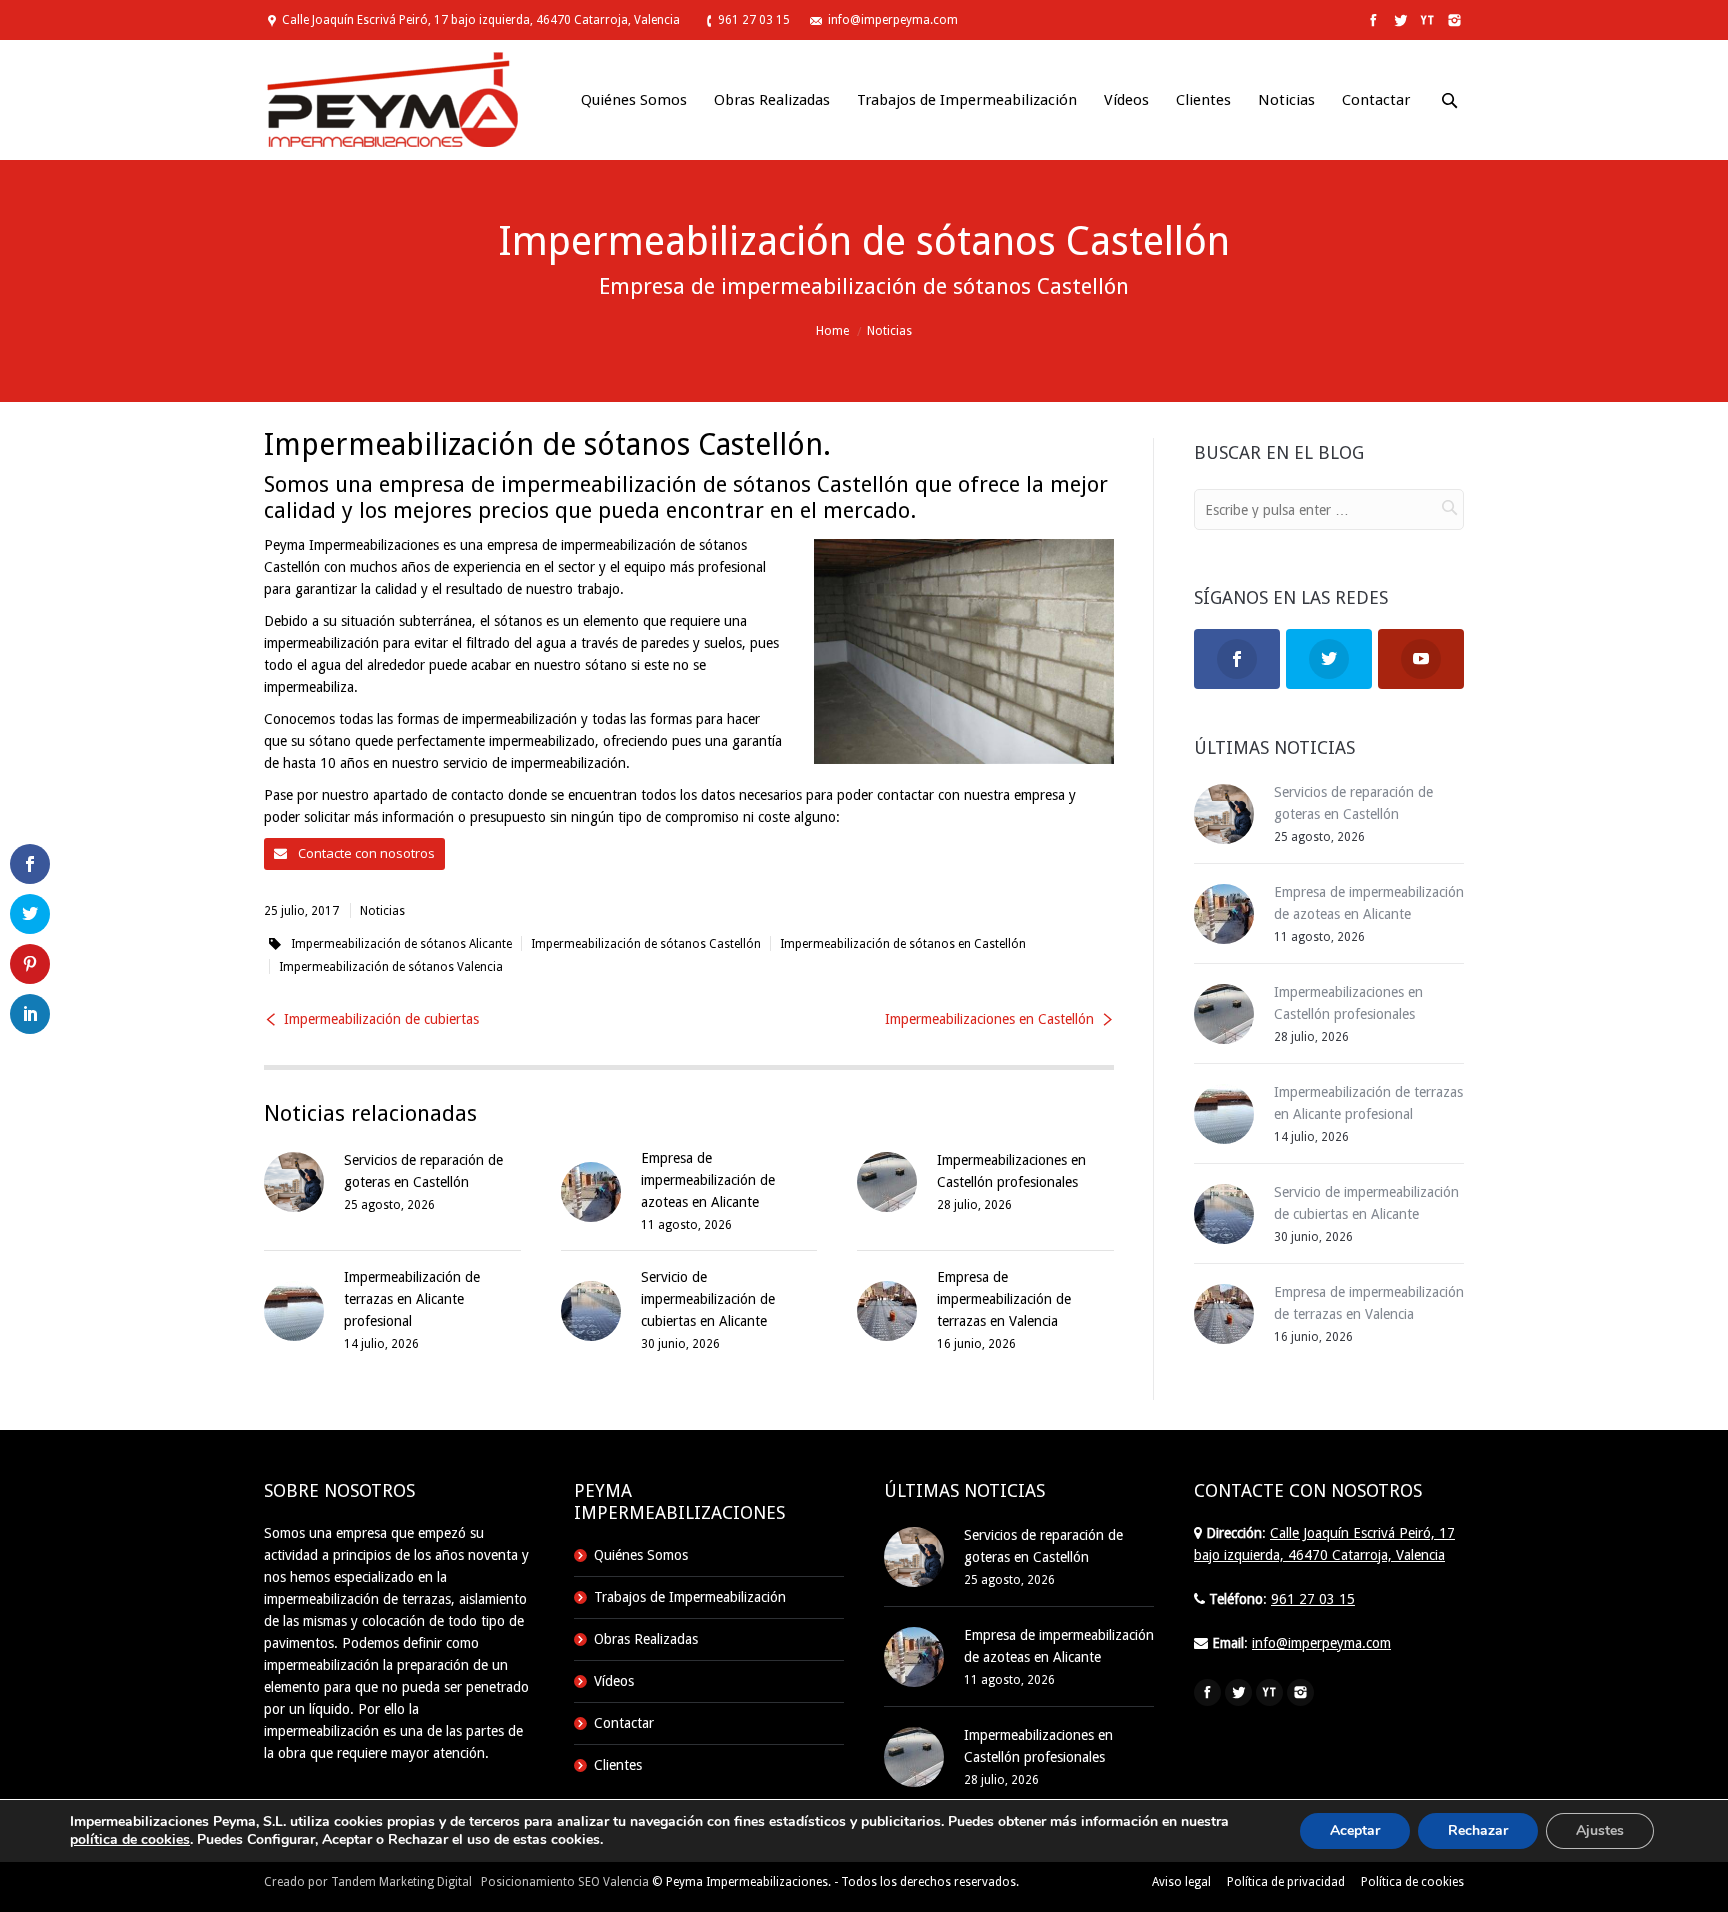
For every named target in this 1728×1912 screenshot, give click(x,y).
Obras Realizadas (646, 1639)
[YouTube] (1425, 20)
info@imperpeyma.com (893, 20)
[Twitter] (1398, 20)
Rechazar (1478, 1830)
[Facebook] (1371, 20)
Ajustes (1600, 1830)
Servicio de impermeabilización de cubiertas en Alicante (708, 1299)
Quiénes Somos (641, 1555)
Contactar (624, 1723)
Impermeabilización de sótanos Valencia (391, 967)
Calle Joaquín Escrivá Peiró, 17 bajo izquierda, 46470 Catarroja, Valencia (481, 20)
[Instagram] (1452, 20)
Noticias (889, 331)
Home (832, 331)
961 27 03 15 (754, 20)
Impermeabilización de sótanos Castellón (646, 944)
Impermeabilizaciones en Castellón (989, 1019)
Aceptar (1355, 1830)
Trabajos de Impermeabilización (690, 1597)
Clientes (618, 1765)
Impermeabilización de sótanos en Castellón (903, 944)
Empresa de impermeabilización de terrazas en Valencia (1004, 1299)
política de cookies (130, 1839)
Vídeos (614, 1681)
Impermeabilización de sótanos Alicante (401, 944)
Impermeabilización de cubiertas (381, 1019)
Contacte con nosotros (365, 853)
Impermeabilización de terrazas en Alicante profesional (412, 1299)
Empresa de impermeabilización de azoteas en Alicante (708, 1180)
